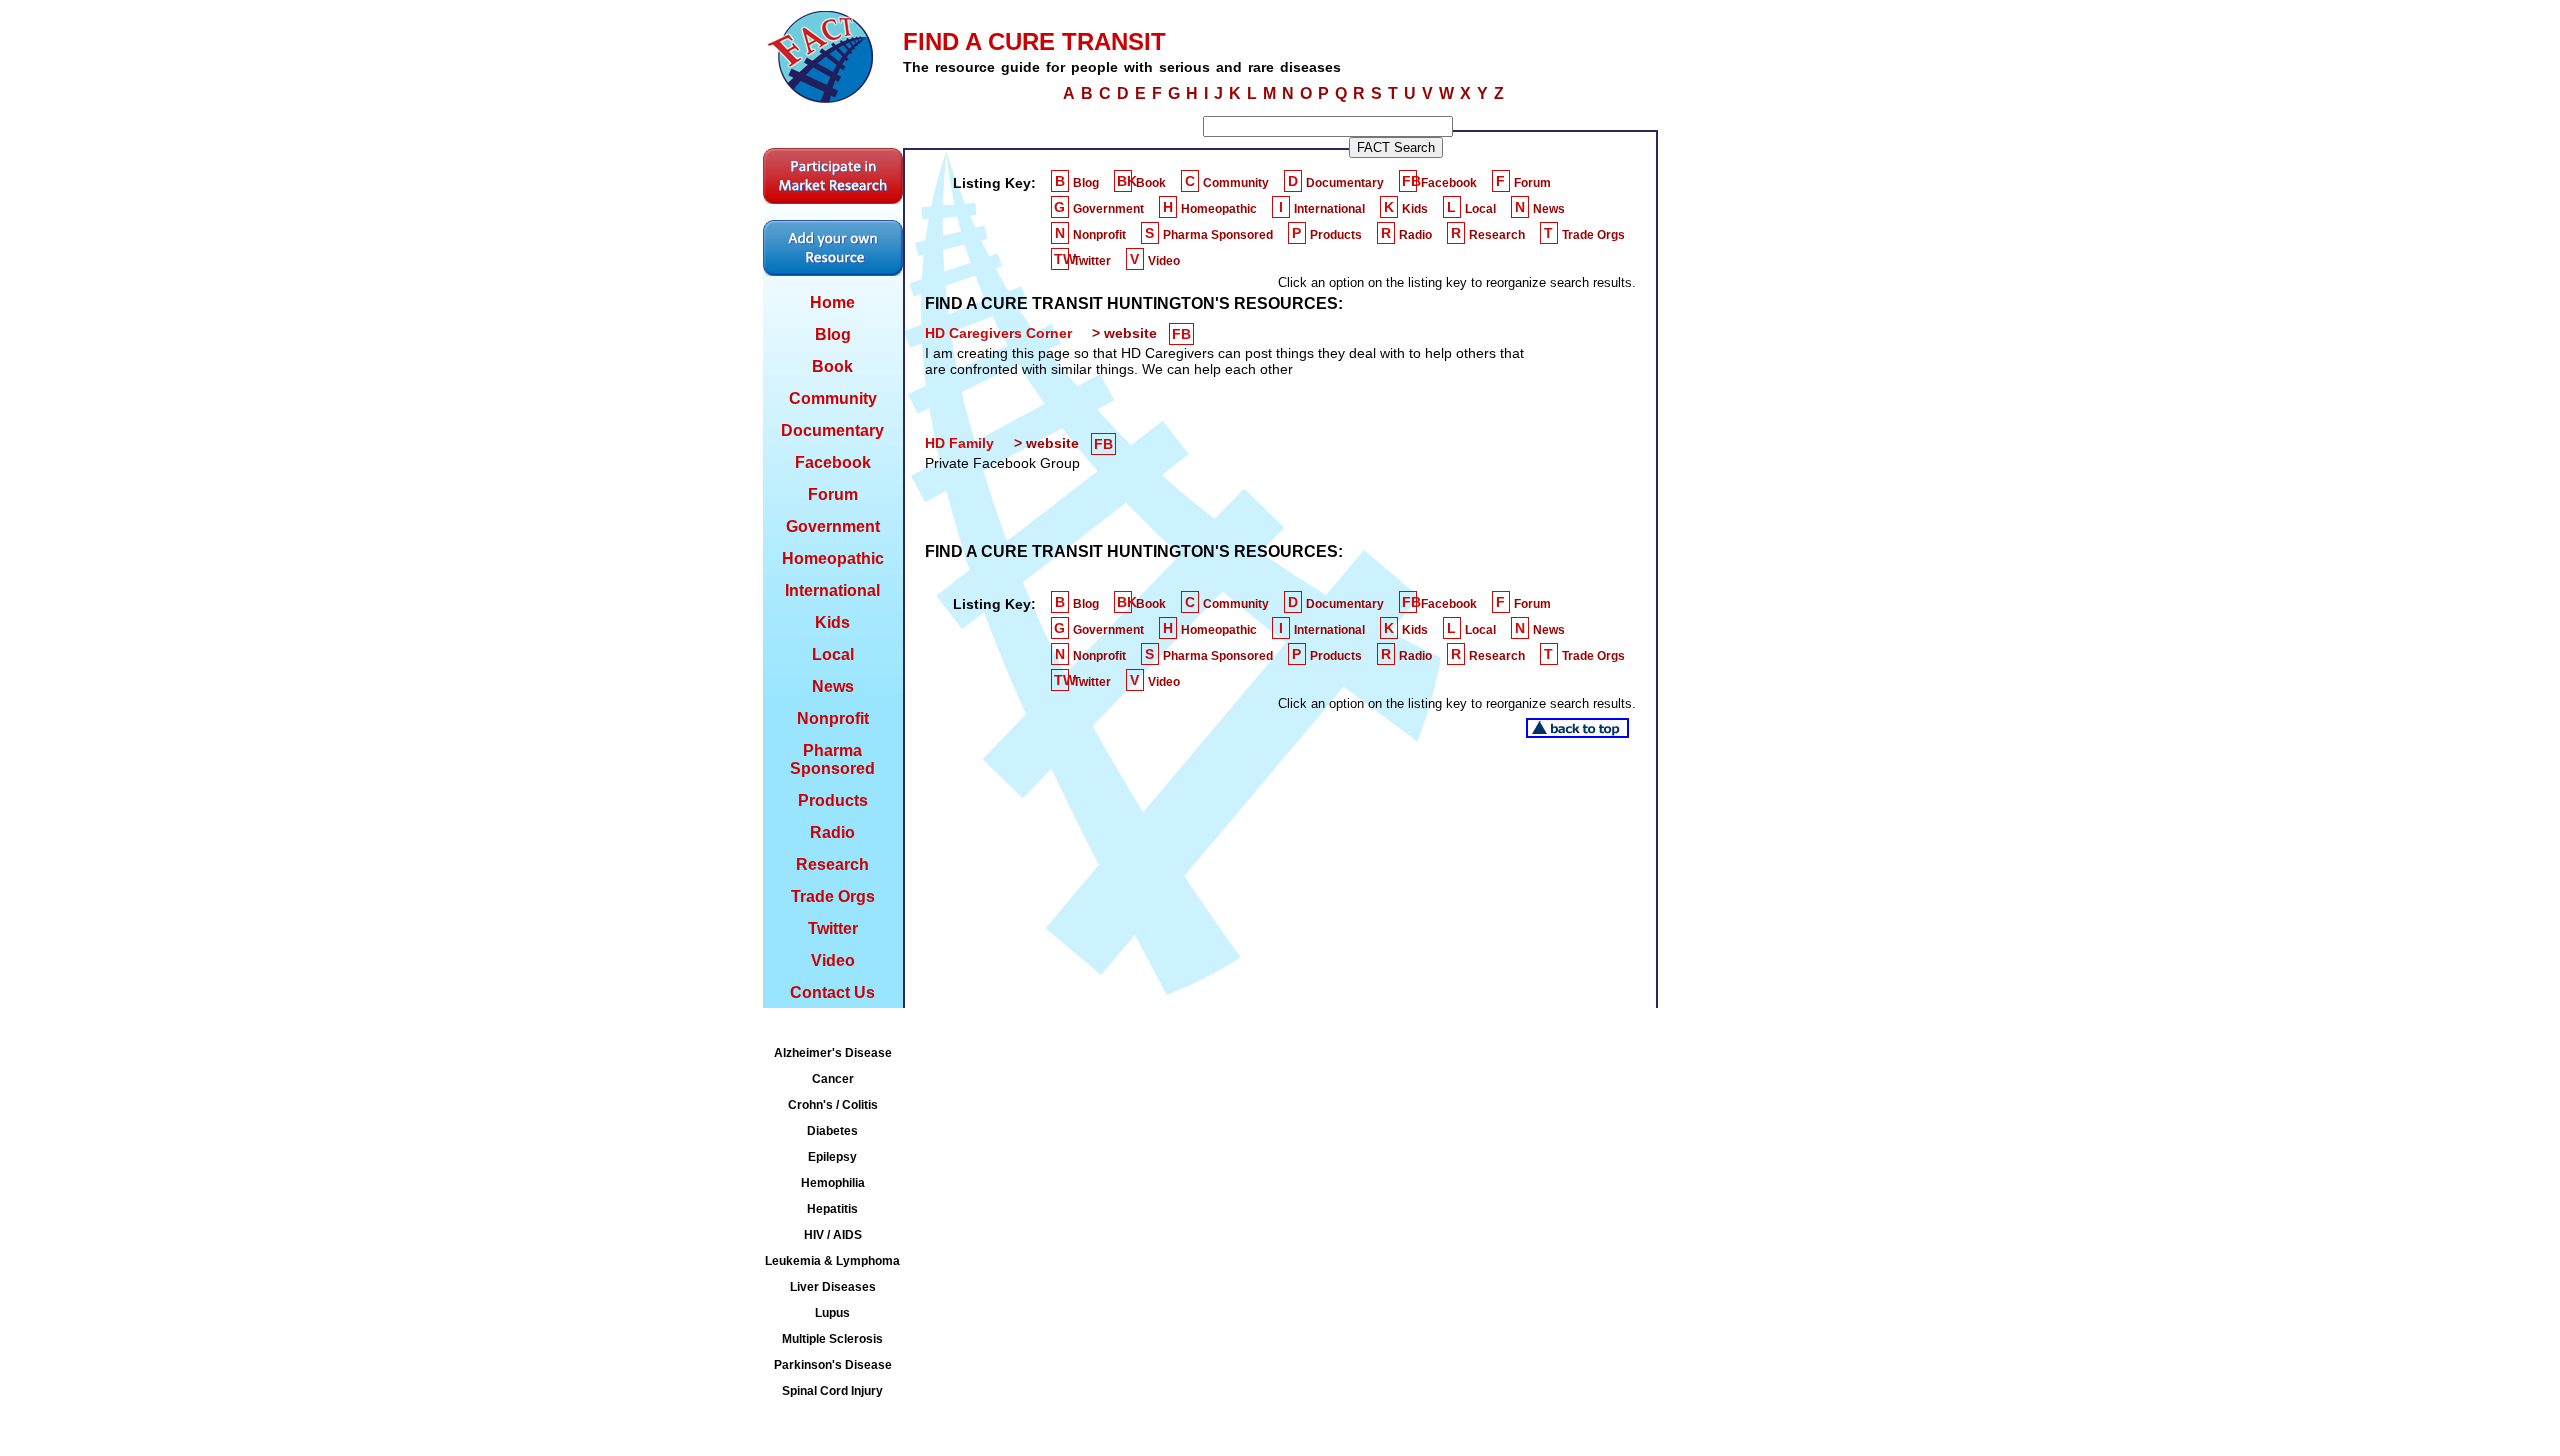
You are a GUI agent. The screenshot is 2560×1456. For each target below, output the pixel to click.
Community (833, 398)
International (832, 590)
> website (1124, 333)
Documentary (832, 430)
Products (833, 800)
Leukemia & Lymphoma (832, 1261)
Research (832, 864)
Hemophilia (833, 1183)
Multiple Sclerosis (832, 1339)
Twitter (833, 928)
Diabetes (832, 1131)
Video (833, 960)
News (833, 686)
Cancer (833, 1079)
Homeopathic (833, 558)
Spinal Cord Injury (832, 1391)
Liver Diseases (833, 1287)
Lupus (832, 1313)
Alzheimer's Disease (833, 1053)
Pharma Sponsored (832, 759)
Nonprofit (833, 718)
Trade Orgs (833, 896)
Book (832, 366)
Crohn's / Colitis (833, 1105)
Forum (833, 494)
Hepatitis (832, 1209)
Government (833, 526)
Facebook (833, 462)
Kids (832, 622)
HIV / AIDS (833, 1235)
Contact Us (832, 992)
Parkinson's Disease (833, 1365)
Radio (832, 832)
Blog (833, 334)
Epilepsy (832, 1157)
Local (833, 654)
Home (832, 302)
